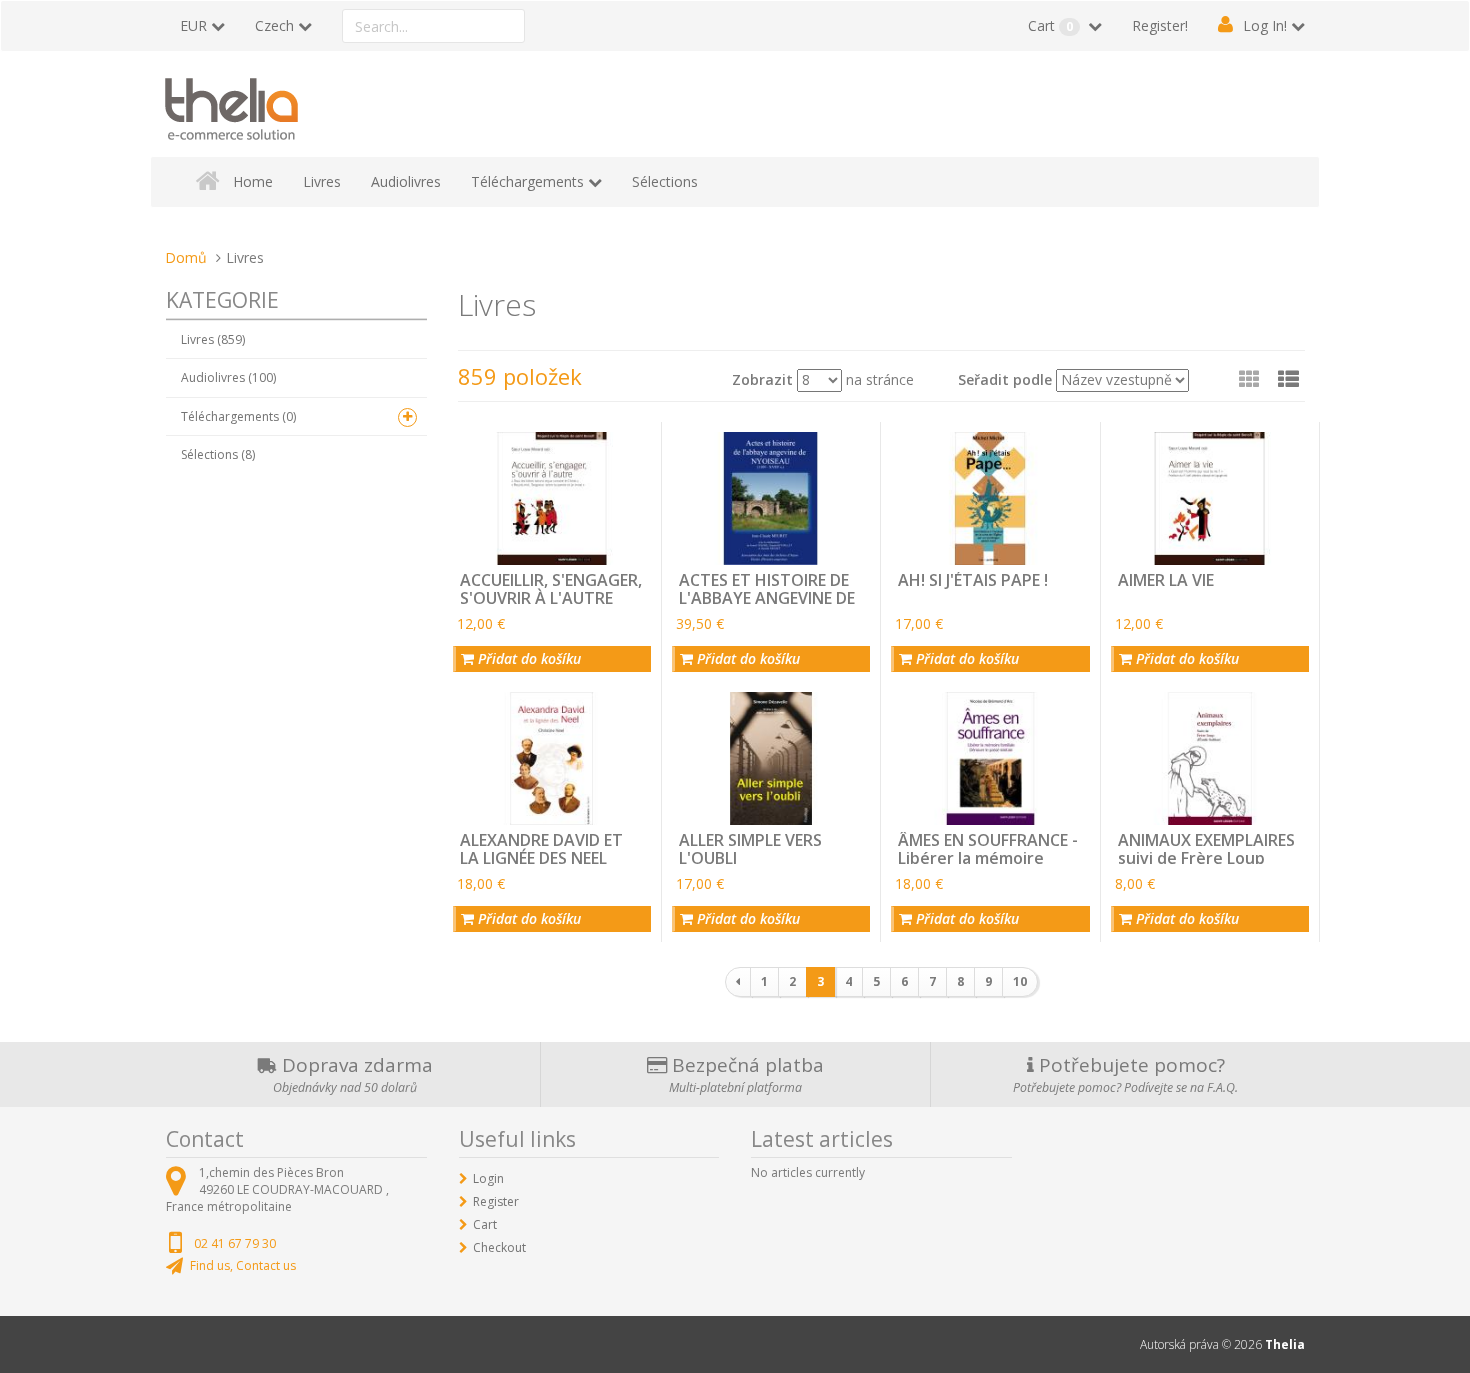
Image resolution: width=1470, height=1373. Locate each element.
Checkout (499, 1247)
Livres (322, 181)
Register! (1160, 25)
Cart (1050, 25)
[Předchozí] (738, 982)
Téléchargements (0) (238, 416)
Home (253, 181)
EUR (193, 25)
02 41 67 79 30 (235, 1243)
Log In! (1265, 25)
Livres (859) (213, 339)
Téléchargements (527, 181)
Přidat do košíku (527, 658)
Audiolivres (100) (228, 377)
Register (496, 1201)
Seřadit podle (1005, 379)
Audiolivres (406, 181)
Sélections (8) (218, 454)
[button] (1288, 379)
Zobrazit (762, 379)
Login (488, 1178)
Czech (274, 25)
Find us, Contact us (243, 1265)
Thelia (1285, 1344)
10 (1020, 981)
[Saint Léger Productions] (231, 105)
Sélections (665, 181)
